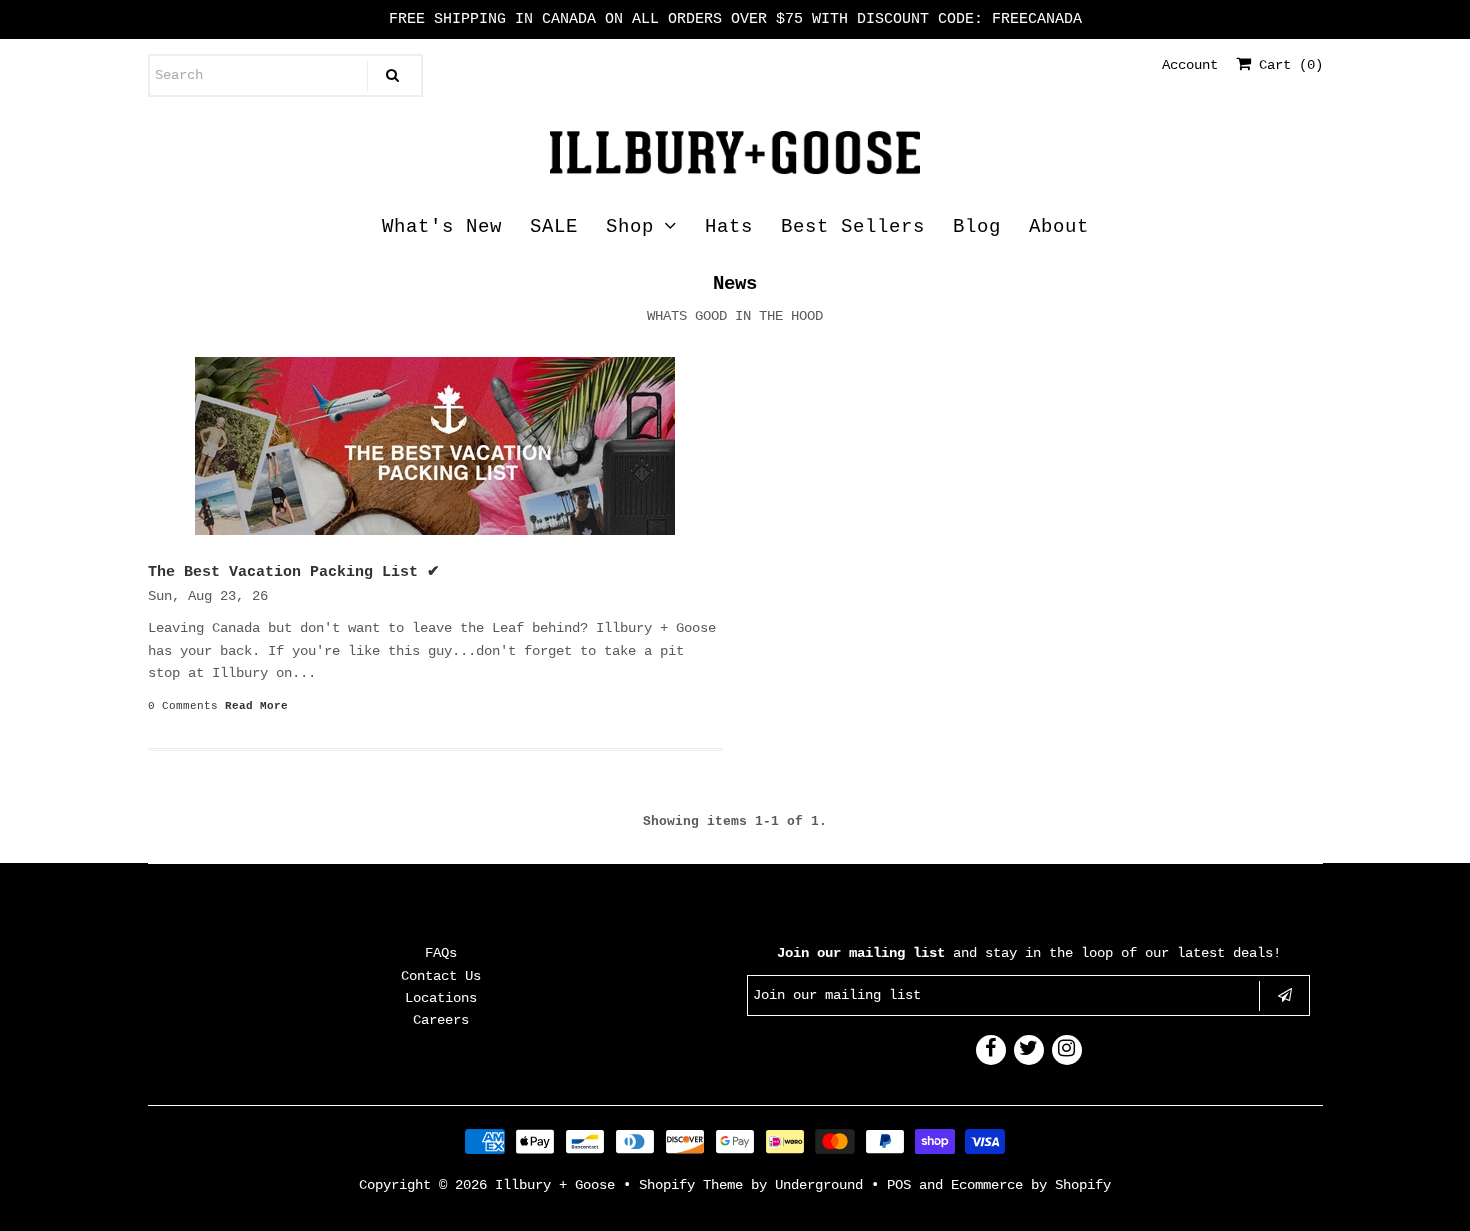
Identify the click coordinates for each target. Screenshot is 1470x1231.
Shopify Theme (691, 1185)
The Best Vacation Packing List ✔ (294, 572)
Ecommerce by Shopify (1031, 1185)
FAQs (441, 953)
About (1059, 227)
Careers (441, 1020)
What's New (442, 227)
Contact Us (441, 976)
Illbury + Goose (559, 1185)
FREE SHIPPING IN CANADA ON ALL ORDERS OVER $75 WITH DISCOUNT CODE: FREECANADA (735, 19)
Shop (630, 227)
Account (1190, 65)
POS (899, 1185)
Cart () (1287, 65)
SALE (554, 227)
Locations (441, 998)
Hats (729, 227)
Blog (977, 227)
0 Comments (183, 706)
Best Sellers (853, 227)
